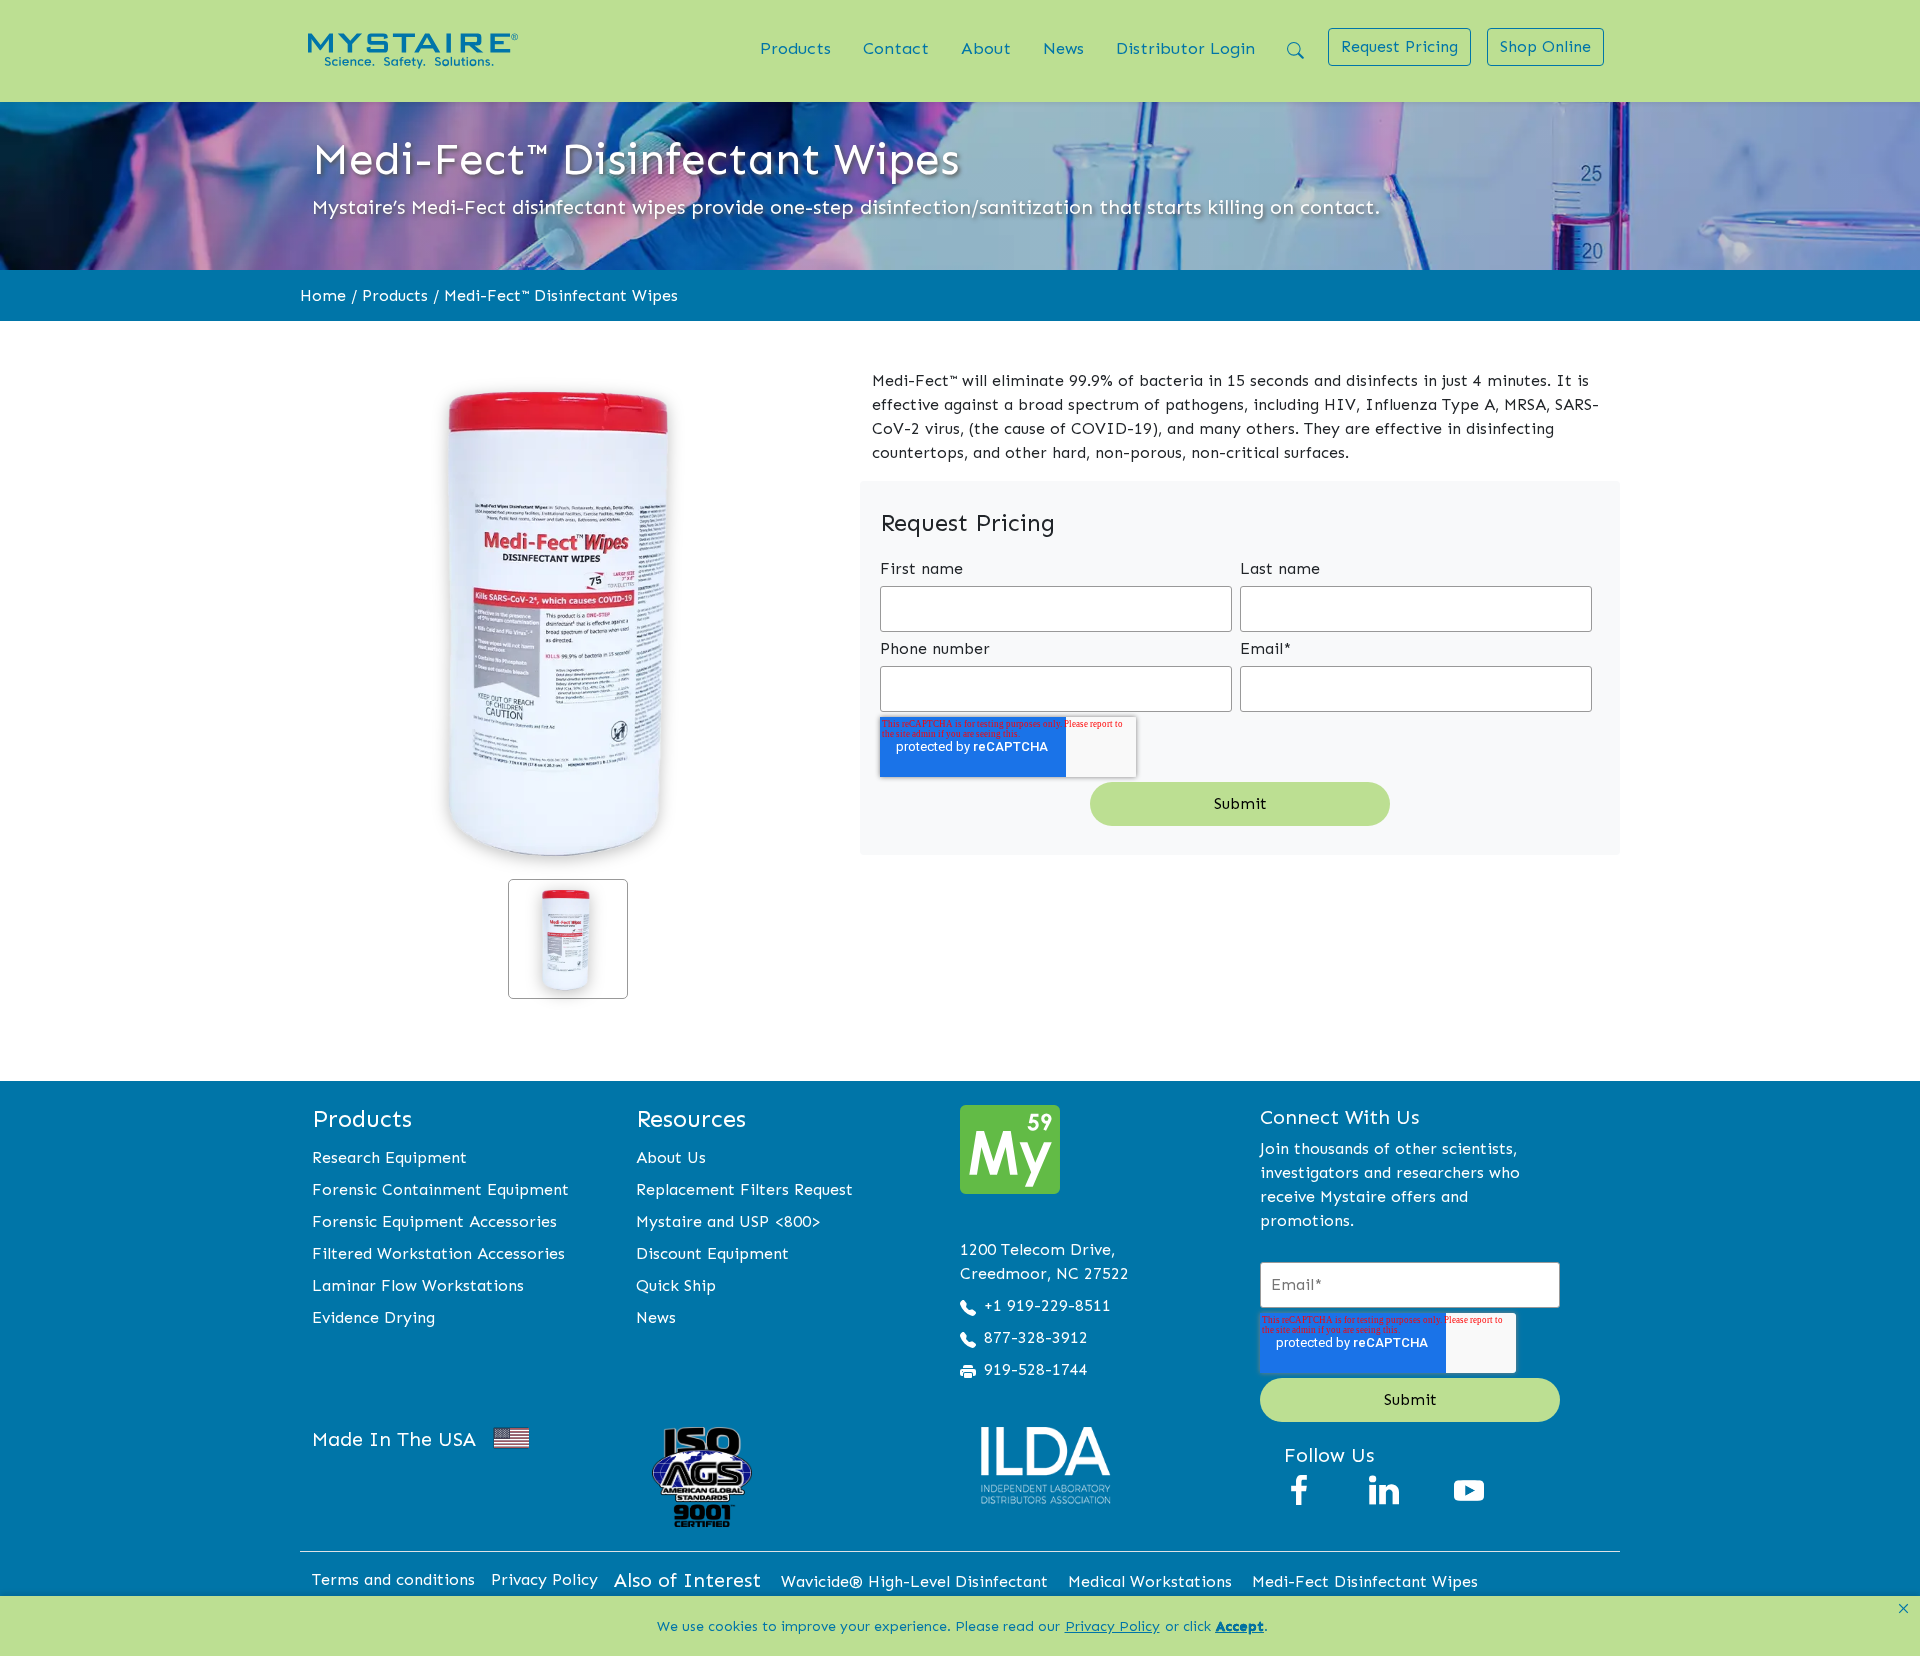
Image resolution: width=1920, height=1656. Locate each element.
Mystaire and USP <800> (728, 1221)
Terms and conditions (393, 1579)
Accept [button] (1240, 1626)
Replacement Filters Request (744, 1189)
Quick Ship (676, 1285)
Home (323, 295)
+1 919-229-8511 (1047, 1305)
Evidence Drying (373, 1317)
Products (795, 48)
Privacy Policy (544, 1579)
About (986, 48)
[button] (1903, 1609)
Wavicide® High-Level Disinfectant (914, 1581)
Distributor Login (1185, 48)
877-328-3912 (1036, 1337)
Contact (896, 48)
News (1063, 48)
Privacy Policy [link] (1112, 1626)
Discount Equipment (712, 1253)
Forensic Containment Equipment (440, 1189)
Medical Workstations (1150, 1581)
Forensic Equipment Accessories (434, 1221)
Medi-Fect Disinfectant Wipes (1365, 1581)
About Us (671, 1157)
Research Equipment (389, 1157)
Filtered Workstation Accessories (438, 1253)
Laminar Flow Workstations (418, 1285)
